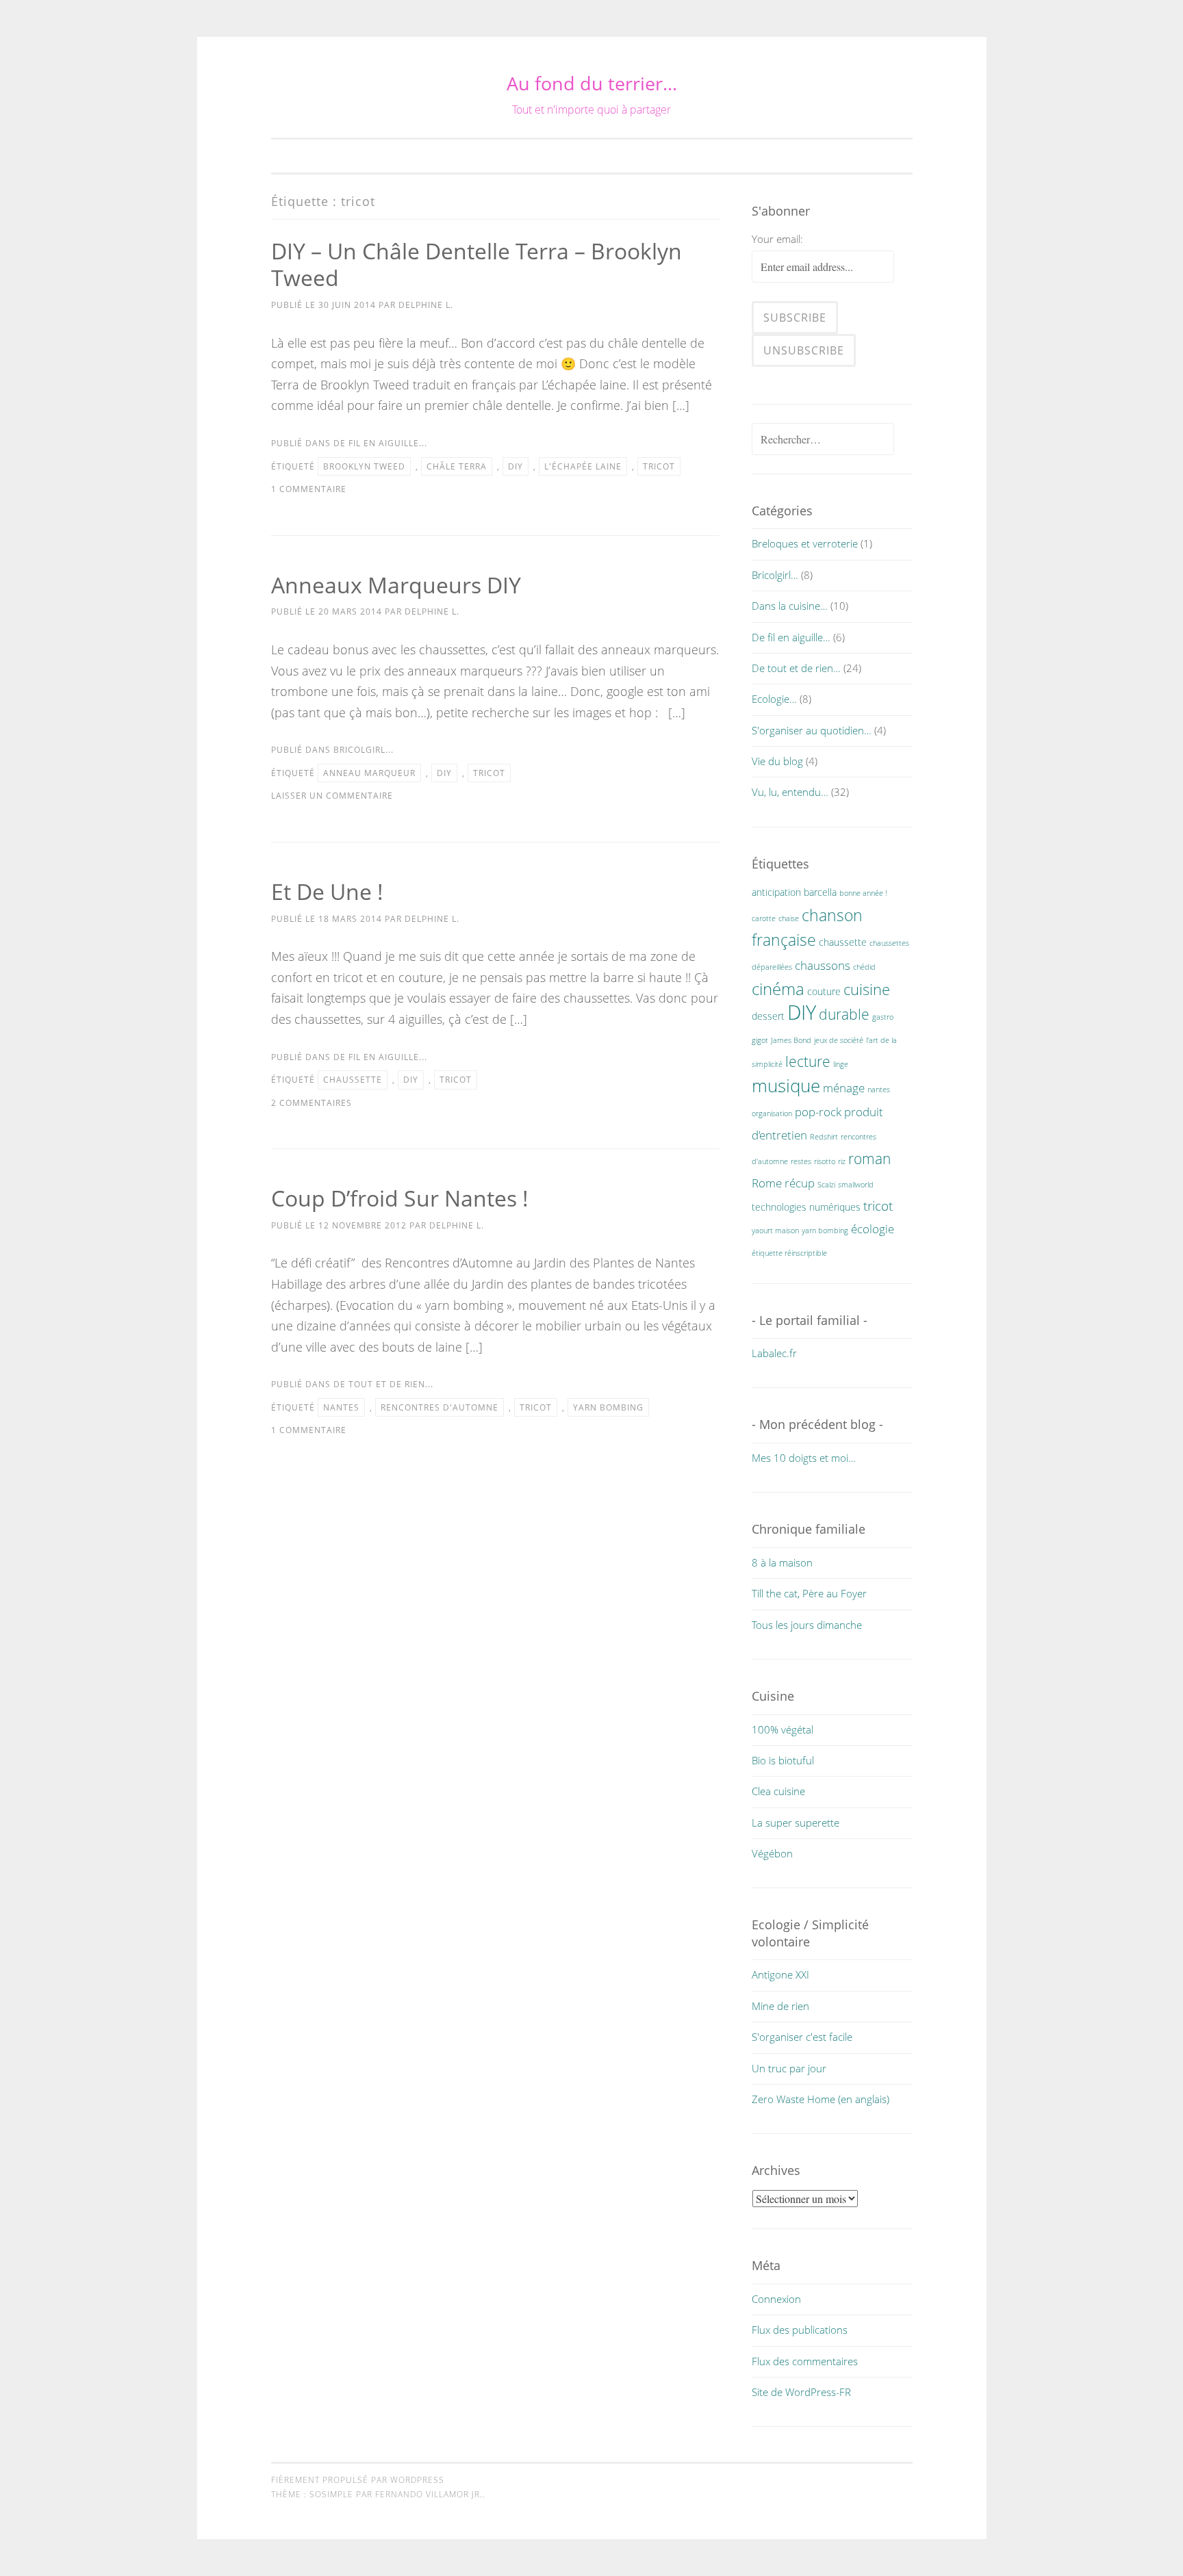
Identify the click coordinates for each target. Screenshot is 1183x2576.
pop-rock (818, 1112)
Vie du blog (777, 761)
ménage (844, 1088)
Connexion (776, 2299)
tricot (659, 466)
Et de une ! (327, 891)
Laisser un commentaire (332, 796)
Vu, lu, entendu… (790, 792)
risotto (825, 1161)
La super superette (796, 1822)
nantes (341, 1407)
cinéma (778, 989)
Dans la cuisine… (790, 606)
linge (841, 1064)
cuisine (867, 989)
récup (800, 1183)
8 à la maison (782, 1562)
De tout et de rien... (383, 1384)
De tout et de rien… (796, 668)
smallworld (856, 1185)
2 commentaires (311, 1103)
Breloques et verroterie (805, 543)
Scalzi (826, 1185)
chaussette (353, 1080)
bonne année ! (863, 893)
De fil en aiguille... (380, 443)
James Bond (791, 1040)
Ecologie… (774, 699)
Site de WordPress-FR (801, 2392)
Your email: (777, 239)
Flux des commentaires (805, 2361)
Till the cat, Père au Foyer (809, 1593)
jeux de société (839, 1040)
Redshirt (824, 1137)
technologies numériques (806, 1207)
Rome (767, 1183)
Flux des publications (800, 2330)
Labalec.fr (774, 1353)
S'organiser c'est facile (802, 2037)
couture (824, 991)
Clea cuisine (778, 1791)
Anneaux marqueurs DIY (396, 585)
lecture (808, 1061)
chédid (864, 967)
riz (842, 1161)
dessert (768, 1016)
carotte (764, 918)
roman (869, 1159)
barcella (820, 892)
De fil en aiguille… (791, 637)
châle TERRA (457, 466)
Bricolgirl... (364, 750)
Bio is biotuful (783, 1760)
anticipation (776, 892)
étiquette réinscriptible (789, 1253)
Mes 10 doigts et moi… (804, 1458)
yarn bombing (608, 1407)
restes (801, 1161)
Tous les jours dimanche (807, 1625)
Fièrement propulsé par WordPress (358, 2480)
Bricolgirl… (775, 575)
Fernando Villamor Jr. (429, 2494)
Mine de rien (780, 2006)
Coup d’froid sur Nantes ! (400, 1198)
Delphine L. (426, 305)
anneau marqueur (369, 773)
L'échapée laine (583, 466)
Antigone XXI (780, 1974)
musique (786, 1085)
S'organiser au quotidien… (812, 730)
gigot (760, 1040)
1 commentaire (309, 489)
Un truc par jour (789, 2068)
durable (844, 1014)
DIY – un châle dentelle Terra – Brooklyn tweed (476, 264)
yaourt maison (775, 1231)
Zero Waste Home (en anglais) (821, 2099)
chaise (789, 918)
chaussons (823, 965)
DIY (516, 466)
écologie (873, 1229)
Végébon (772, 1853)
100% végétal (783, 1729)
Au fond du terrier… (592, 83)
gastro (883, 1017)
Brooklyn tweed (364, 466)
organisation (772, 1113)
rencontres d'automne (440, 1407)
